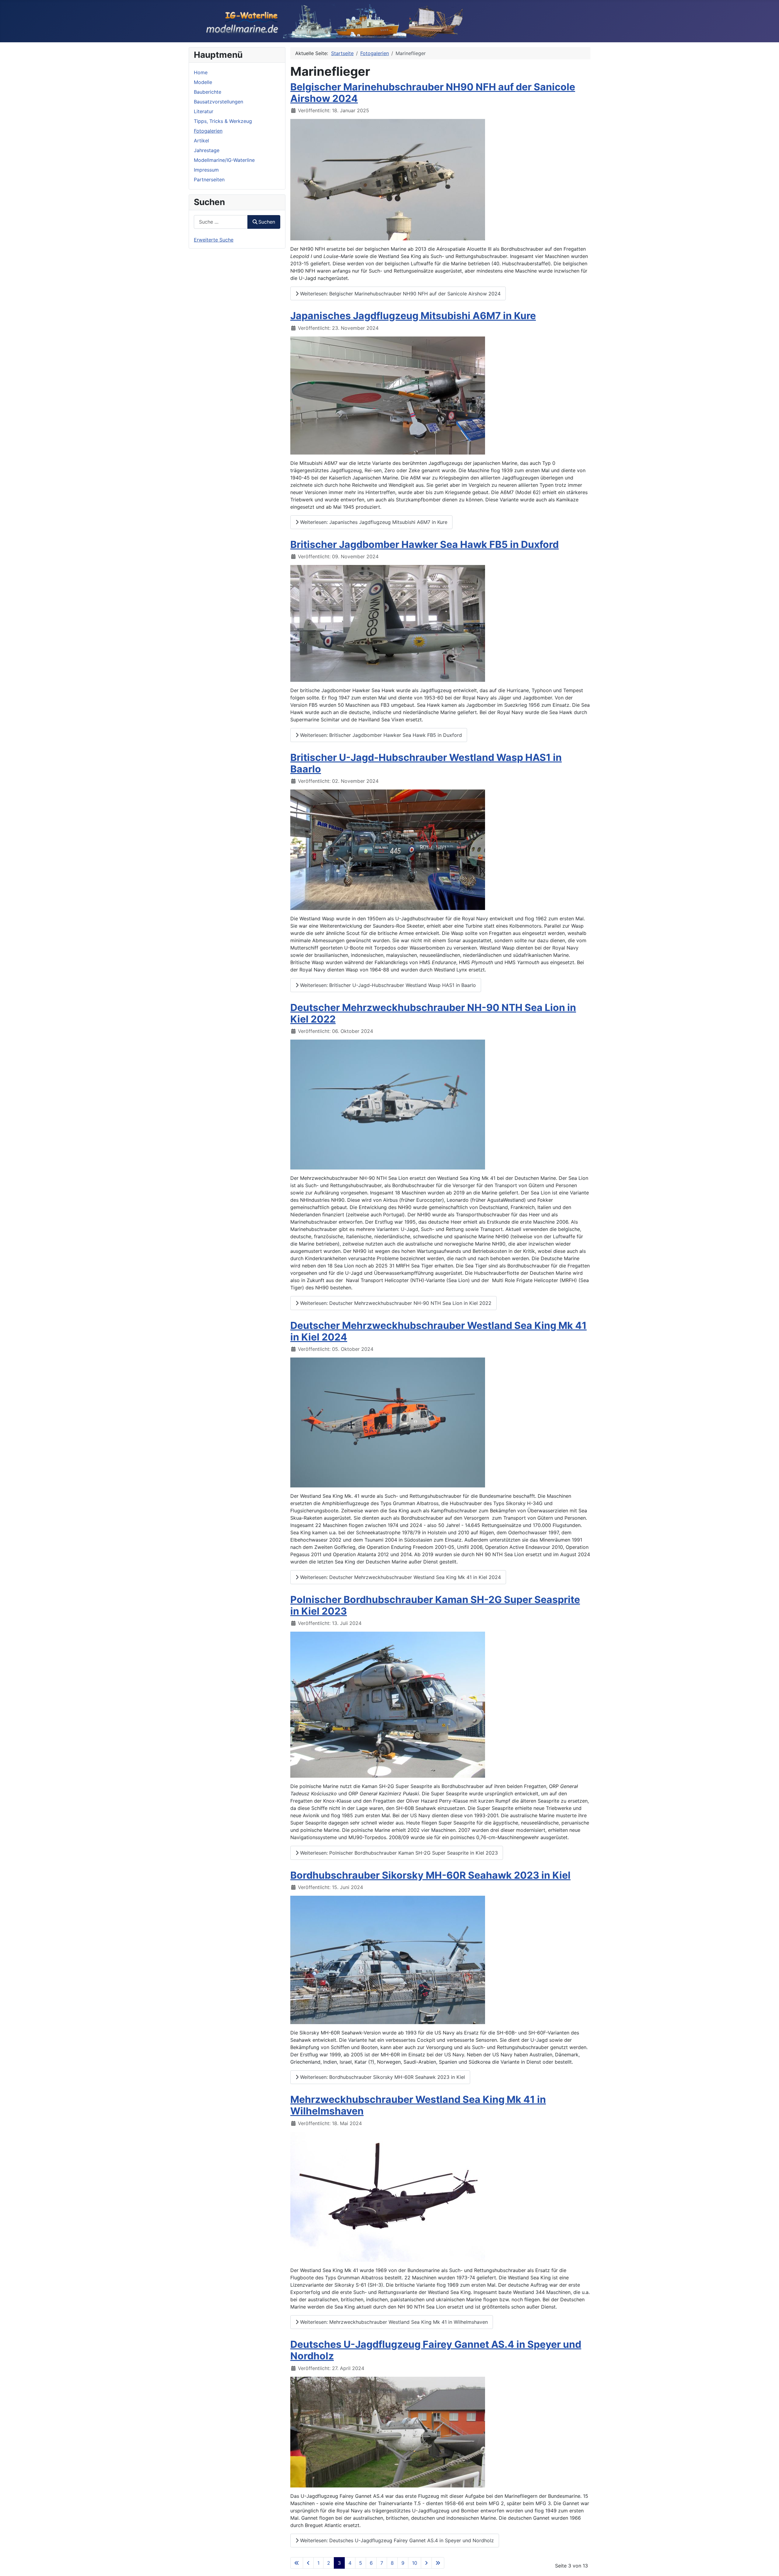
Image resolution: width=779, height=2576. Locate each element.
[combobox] (221, 222)
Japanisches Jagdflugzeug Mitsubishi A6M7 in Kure (413, 316)
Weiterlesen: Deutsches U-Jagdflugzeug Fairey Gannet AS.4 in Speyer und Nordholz (396, 2540)
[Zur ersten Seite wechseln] (297, 2563)
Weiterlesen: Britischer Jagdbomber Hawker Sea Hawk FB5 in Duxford (380, 735)
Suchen (267, 222)
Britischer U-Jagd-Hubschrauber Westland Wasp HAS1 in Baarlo (426, 763)
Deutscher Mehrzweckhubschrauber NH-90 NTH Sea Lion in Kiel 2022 (433, 1013)
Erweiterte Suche (214, 240)
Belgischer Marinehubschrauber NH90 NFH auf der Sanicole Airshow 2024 (433, 93)
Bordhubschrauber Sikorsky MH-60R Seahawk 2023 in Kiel (430, 1875)
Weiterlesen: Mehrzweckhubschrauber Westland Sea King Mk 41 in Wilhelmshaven (393, 2322)
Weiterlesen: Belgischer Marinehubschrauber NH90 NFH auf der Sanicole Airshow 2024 (400, 294)
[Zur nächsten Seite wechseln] (426, 2563)
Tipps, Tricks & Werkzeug (223, 121)
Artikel (201, 141)
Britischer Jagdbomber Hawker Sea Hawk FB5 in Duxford (424, 544)
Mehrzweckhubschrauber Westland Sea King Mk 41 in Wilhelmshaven (418, 2105)
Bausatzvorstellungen (218, 102)
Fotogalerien (208, 131)
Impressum (206, 170)
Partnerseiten (209, 180)
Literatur (204, 111)
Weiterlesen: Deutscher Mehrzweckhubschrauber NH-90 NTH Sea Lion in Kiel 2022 (395, 1303)
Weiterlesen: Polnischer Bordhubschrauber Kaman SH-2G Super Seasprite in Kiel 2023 (398, 1853)
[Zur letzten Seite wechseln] (438, 2563)
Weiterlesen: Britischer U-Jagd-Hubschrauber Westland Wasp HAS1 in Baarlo (387, 985)
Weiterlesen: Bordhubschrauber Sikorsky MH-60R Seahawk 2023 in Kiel (382, 2077)
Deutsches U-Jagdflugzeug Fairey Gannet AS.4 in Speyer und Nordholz (436, 2350)
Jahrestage (207, 150)
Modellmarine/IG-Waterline (224, 160)
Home (201, 72)
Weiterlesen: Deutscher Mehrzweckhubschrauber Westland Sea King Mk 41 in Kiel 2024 (400, 1577)
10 (415, 2563)
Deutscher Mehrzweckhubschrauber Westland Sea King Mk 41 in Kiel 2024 (438, 1331)
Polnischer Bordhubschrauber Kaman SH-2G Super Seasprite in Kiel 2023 (435, 1605)
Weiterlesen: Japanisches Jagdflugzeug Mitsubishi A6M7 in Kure (373, 522)
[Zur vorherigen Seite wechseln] (308, 2563)
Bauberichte (208, 92)
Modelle (203, 82)
